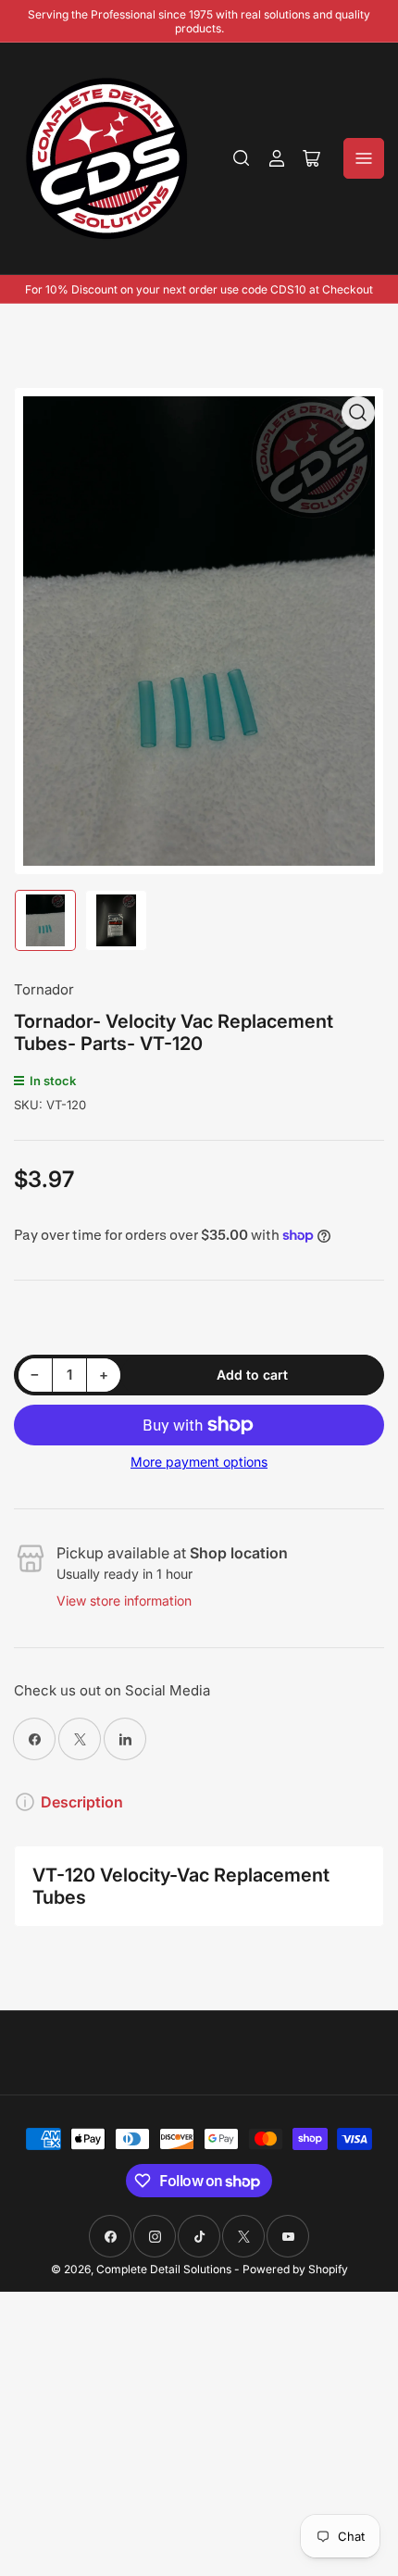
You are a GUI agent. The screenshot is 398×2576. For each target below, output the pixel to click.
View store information (124, 1601)
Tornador (44, 989)
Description (82, 1802)
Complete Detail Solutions (164, 2269)
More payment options (199, 1462)
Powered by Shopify (295, 2269)
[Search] (242, 158)
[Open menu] (364, 158)
